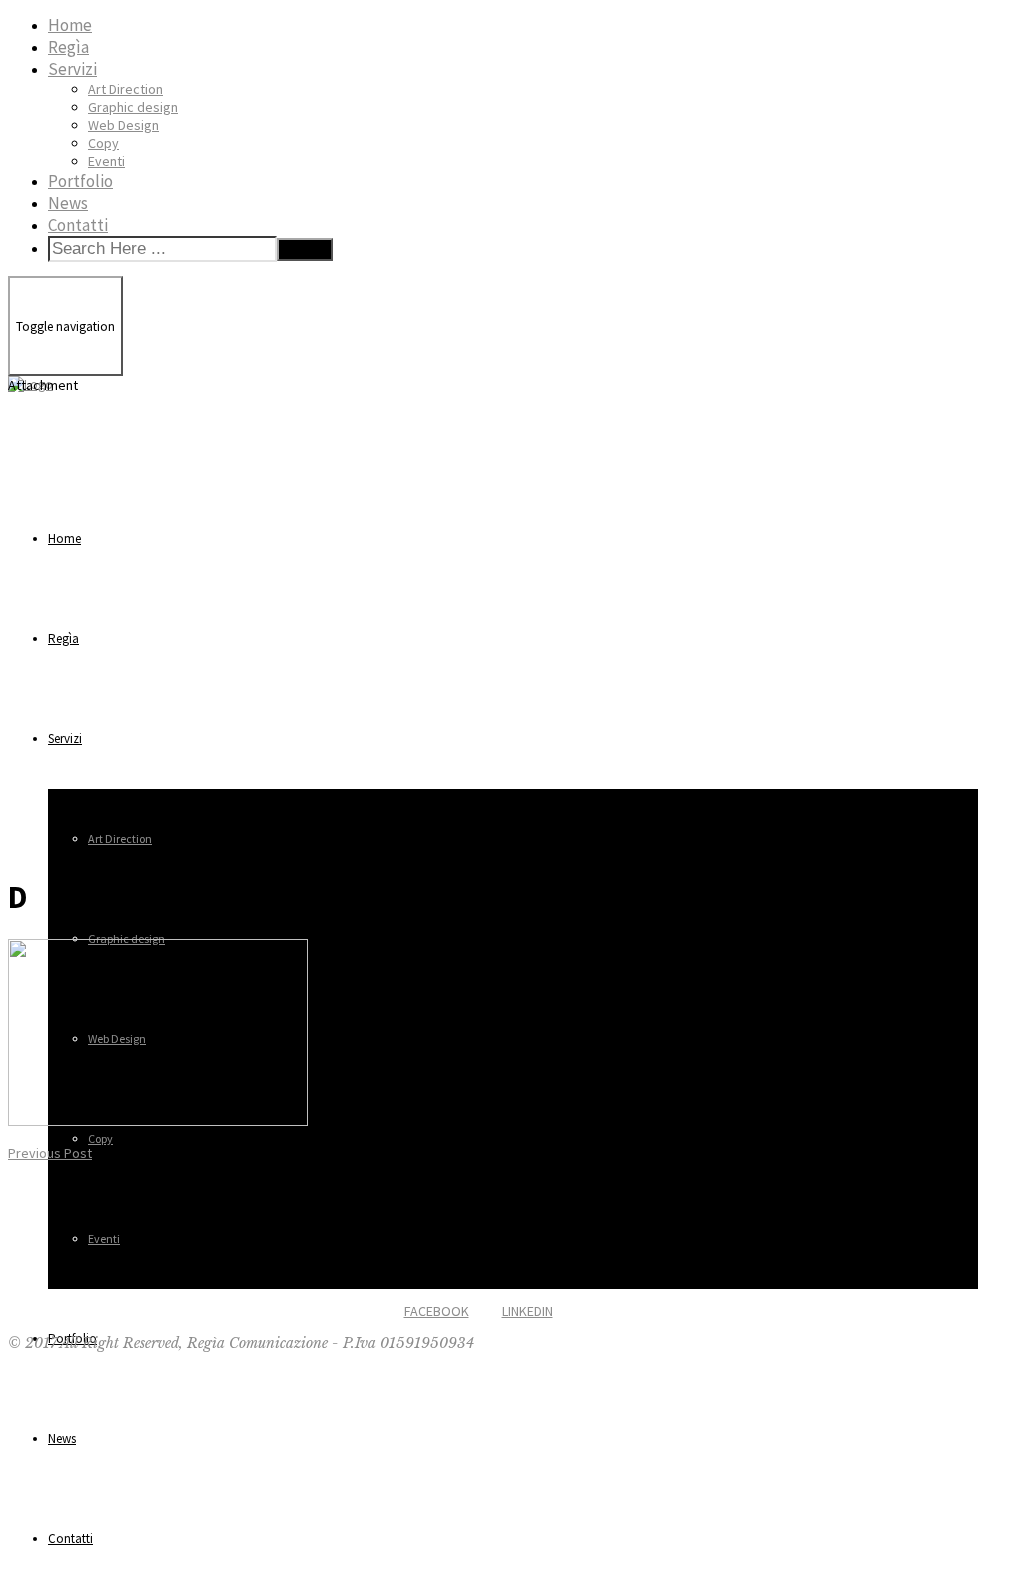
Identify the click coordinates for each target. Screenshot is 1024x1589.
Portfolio (80, 181)
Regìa (68, 47)
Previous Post (50, 1153)
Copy (103, 143)
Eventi (106, 161)
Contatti (78, 225)
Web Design (123, 125)
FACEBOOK (436, 1311)
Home (70, 25)
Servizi (72, 69)
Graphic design (133, 107)
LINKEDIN (527, 1311)
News (68, 203)
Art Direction (125, 89)
